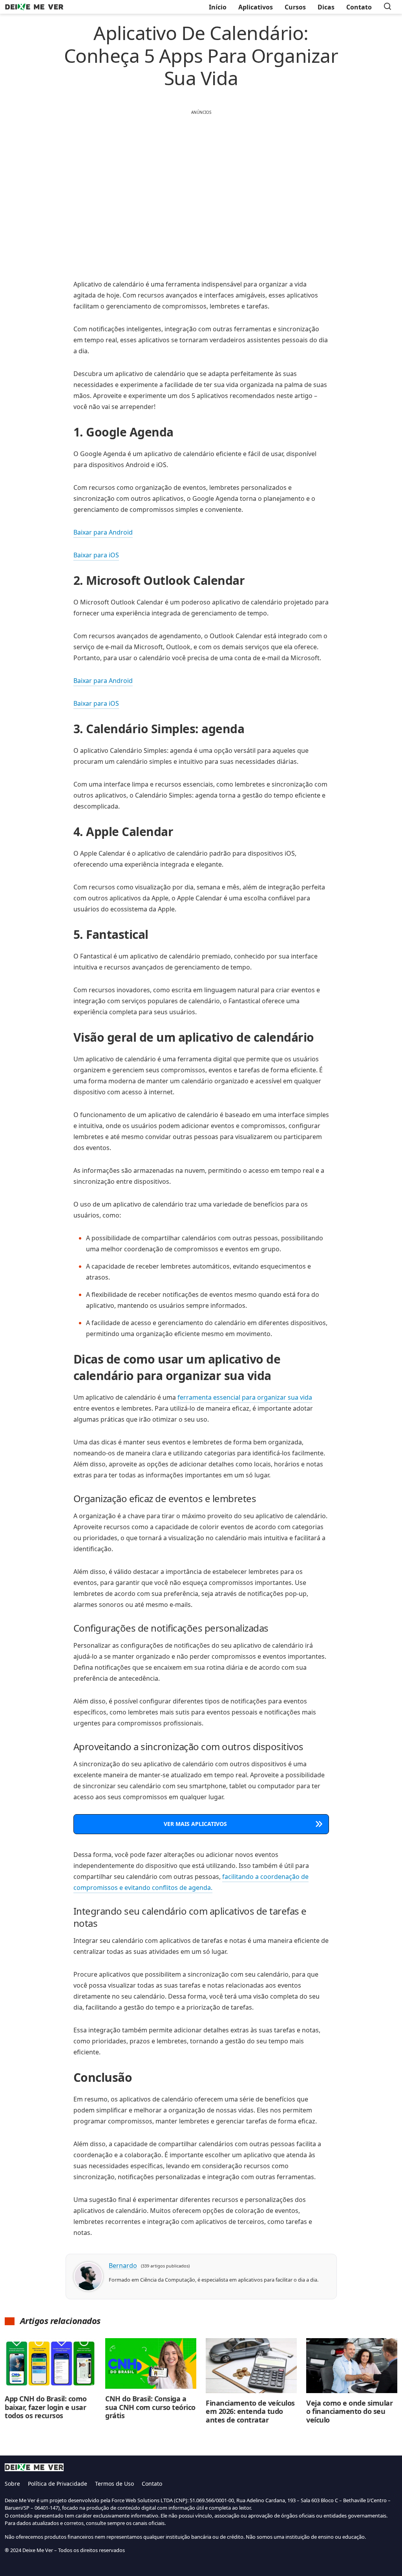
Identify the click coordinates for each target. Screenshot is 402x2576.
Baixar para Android (103, 532)
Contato (152, 2484)
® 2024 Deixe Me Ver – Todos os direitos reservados (65, 2550)
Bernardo (123, 2266)
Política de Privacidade (58, 2484)
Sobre (12, 2484)
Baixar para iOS (96, 555)
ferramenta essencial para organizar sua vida (245, 1397)
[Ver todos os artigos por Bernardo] (88, 2269)
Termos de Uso (114, 2484)
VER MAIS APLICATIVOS (195, 1824)
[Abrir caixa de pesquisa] (387, 7)
